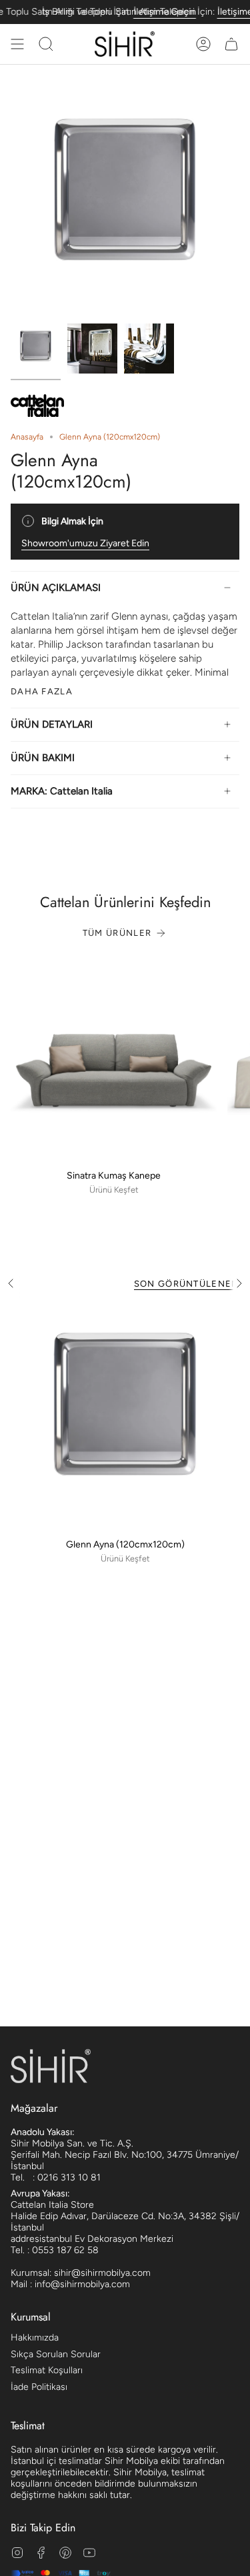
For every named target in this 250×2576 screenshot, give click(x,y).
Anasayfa (27, 437)
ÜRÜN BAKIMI (43, 758)
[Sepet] (231, 44)
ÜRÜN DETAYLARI (52, 724)
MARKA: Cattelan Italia (62, 791)
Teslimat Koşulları (47, 2370)
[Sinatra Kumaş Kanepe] (114, 1060)
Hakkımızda (35, 2338)
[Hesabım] (203, 44)
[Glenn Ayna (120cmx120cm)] (125, 1417)
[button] (46, 44)
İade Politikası (39, 2387)
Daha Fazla (42, 691)
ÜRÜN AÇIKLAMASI (56, 588)
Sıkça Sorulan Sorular (56, 2354)
